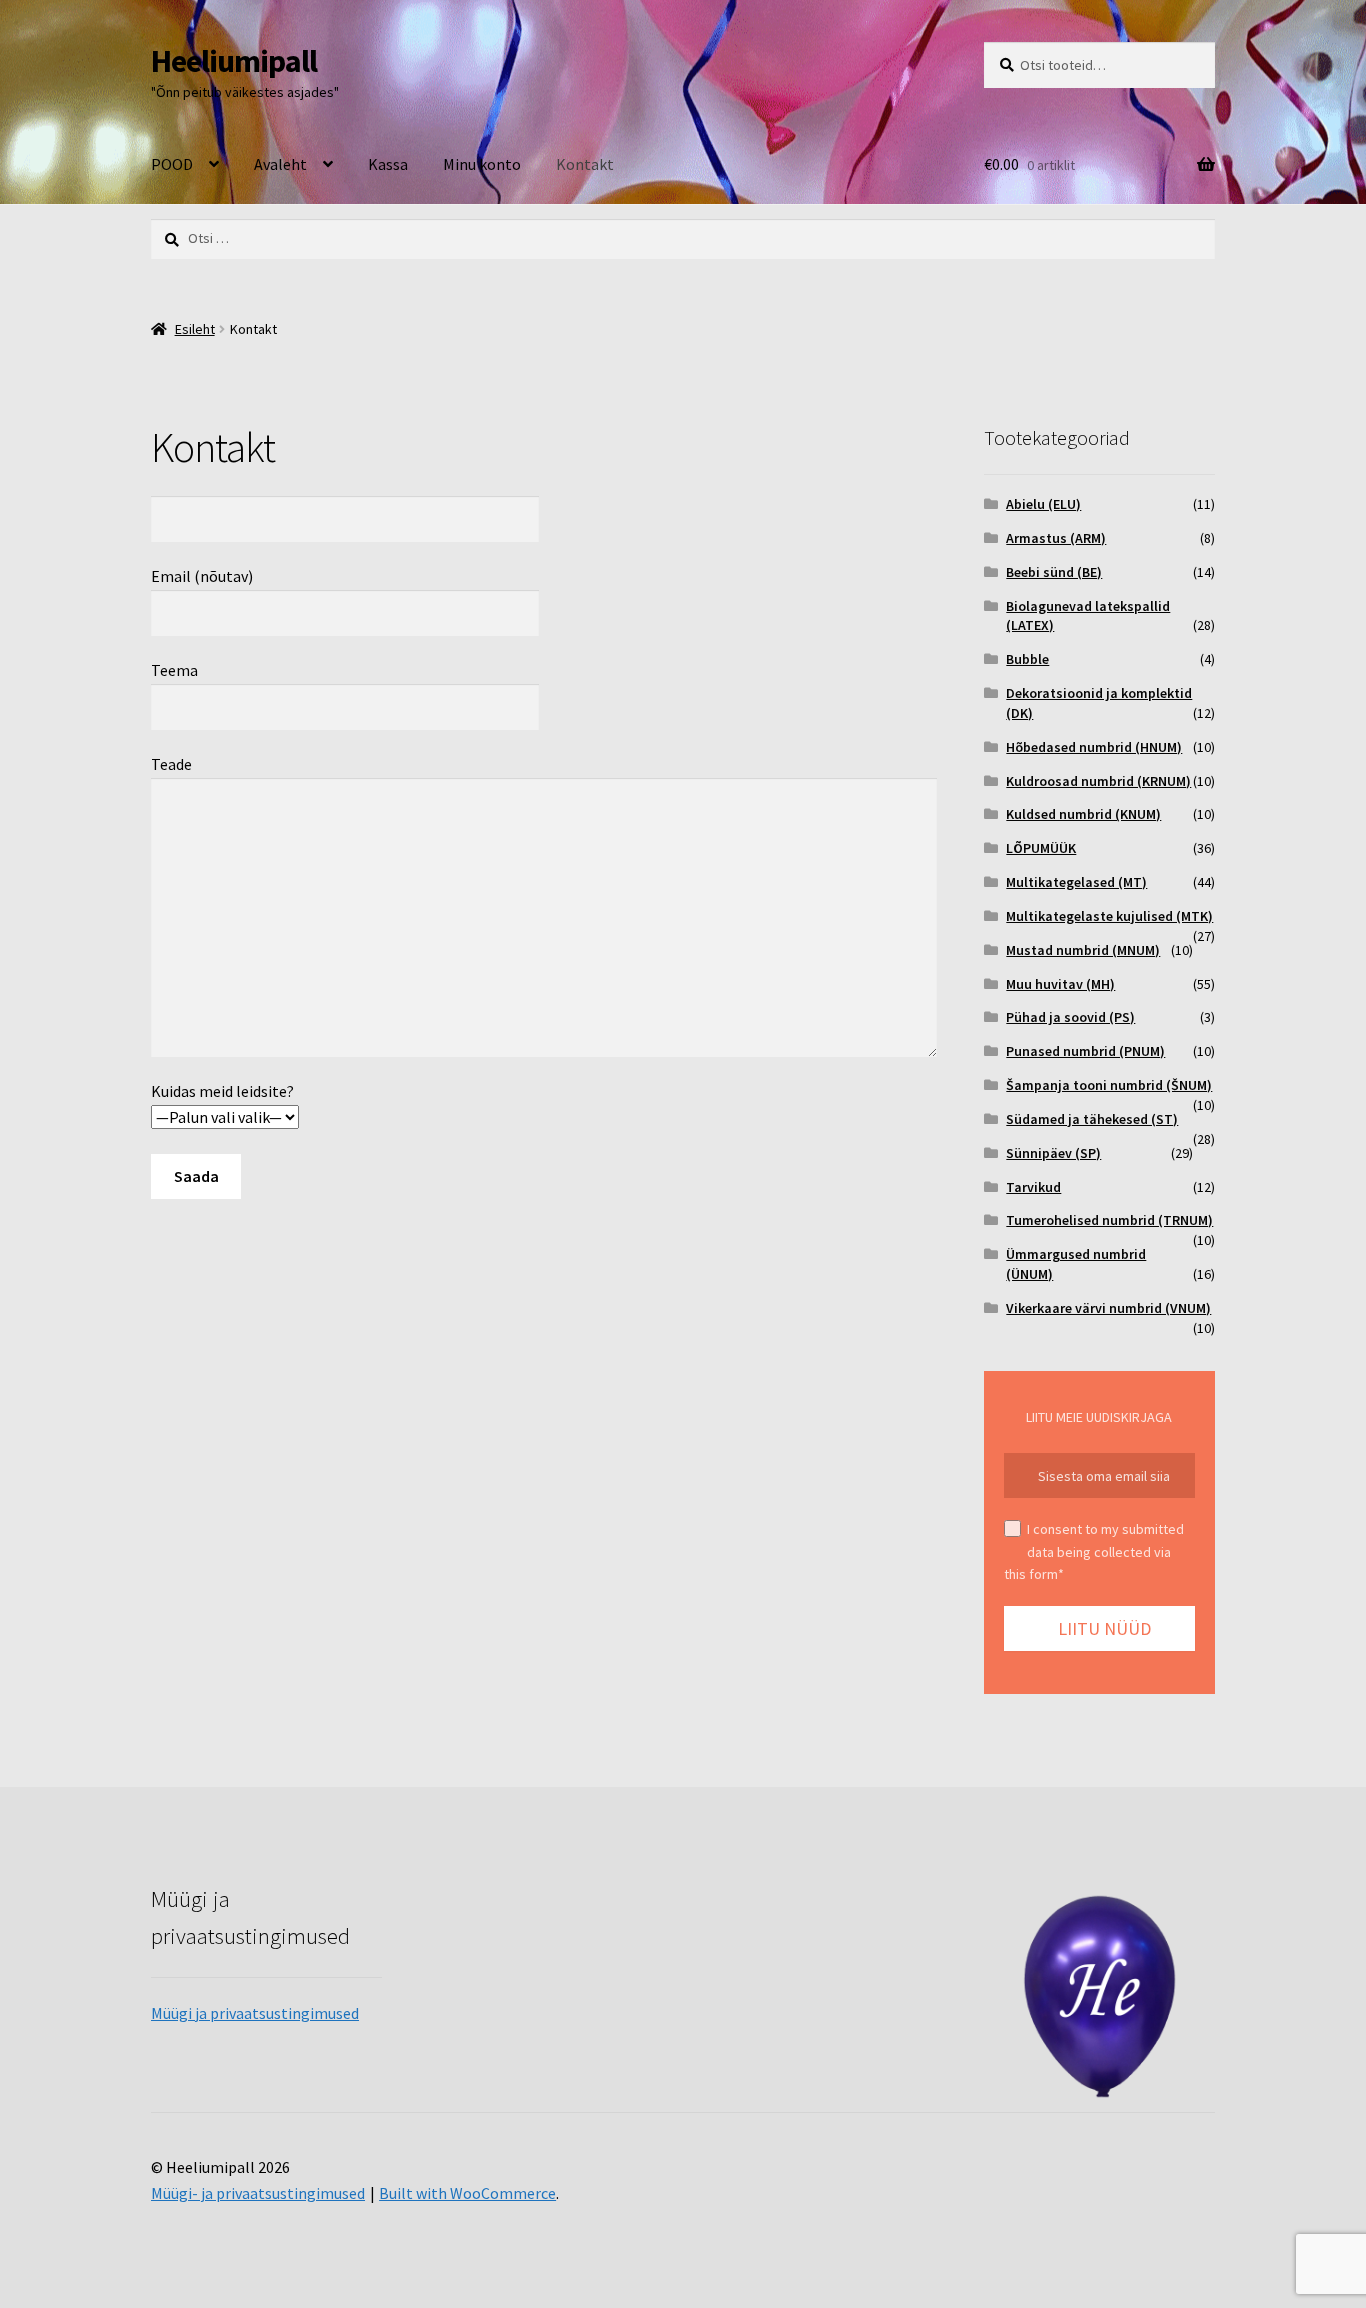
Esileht (195, 329)
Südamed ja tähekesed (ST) (1092, 1119)
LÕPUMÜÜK (1041, 848)
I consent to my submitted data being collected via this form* (1094, 1551)
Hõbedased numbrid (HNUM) (1094, 747)
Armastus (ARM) (1056, 538)
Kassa (388, 164)
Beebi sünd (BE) (1054, 572)
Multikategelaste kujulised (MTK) (1109, 916)
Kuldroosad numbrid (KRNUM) (1098, 781)
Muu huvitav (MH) (1060, 984)
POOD (172, 164)
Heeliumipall (234, 61)
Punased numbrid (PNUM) (1085, 1051)
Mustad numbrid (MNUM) (1083, 950)
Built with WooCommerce (467, 2193)
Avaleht (280, 164)
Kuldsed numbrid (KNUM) (1083, 814)
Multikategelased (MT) (1076, 882)
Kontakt (585, 164)
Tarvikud (1033, 1187)
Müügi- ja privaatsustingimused (258, 2193)
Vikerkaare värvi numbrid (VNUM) (1108, 1308)
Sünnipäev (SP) (1053, 1153)
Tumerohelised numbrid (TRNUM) (1109, 1220)
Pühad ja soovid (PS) (1070, 1017)
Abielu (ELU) (1043, 504)
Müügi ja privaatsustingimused (255, 2013)
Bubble (1027, 659)
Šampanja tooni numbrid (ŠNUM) (1109, 1085)
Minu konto (482, 164)
